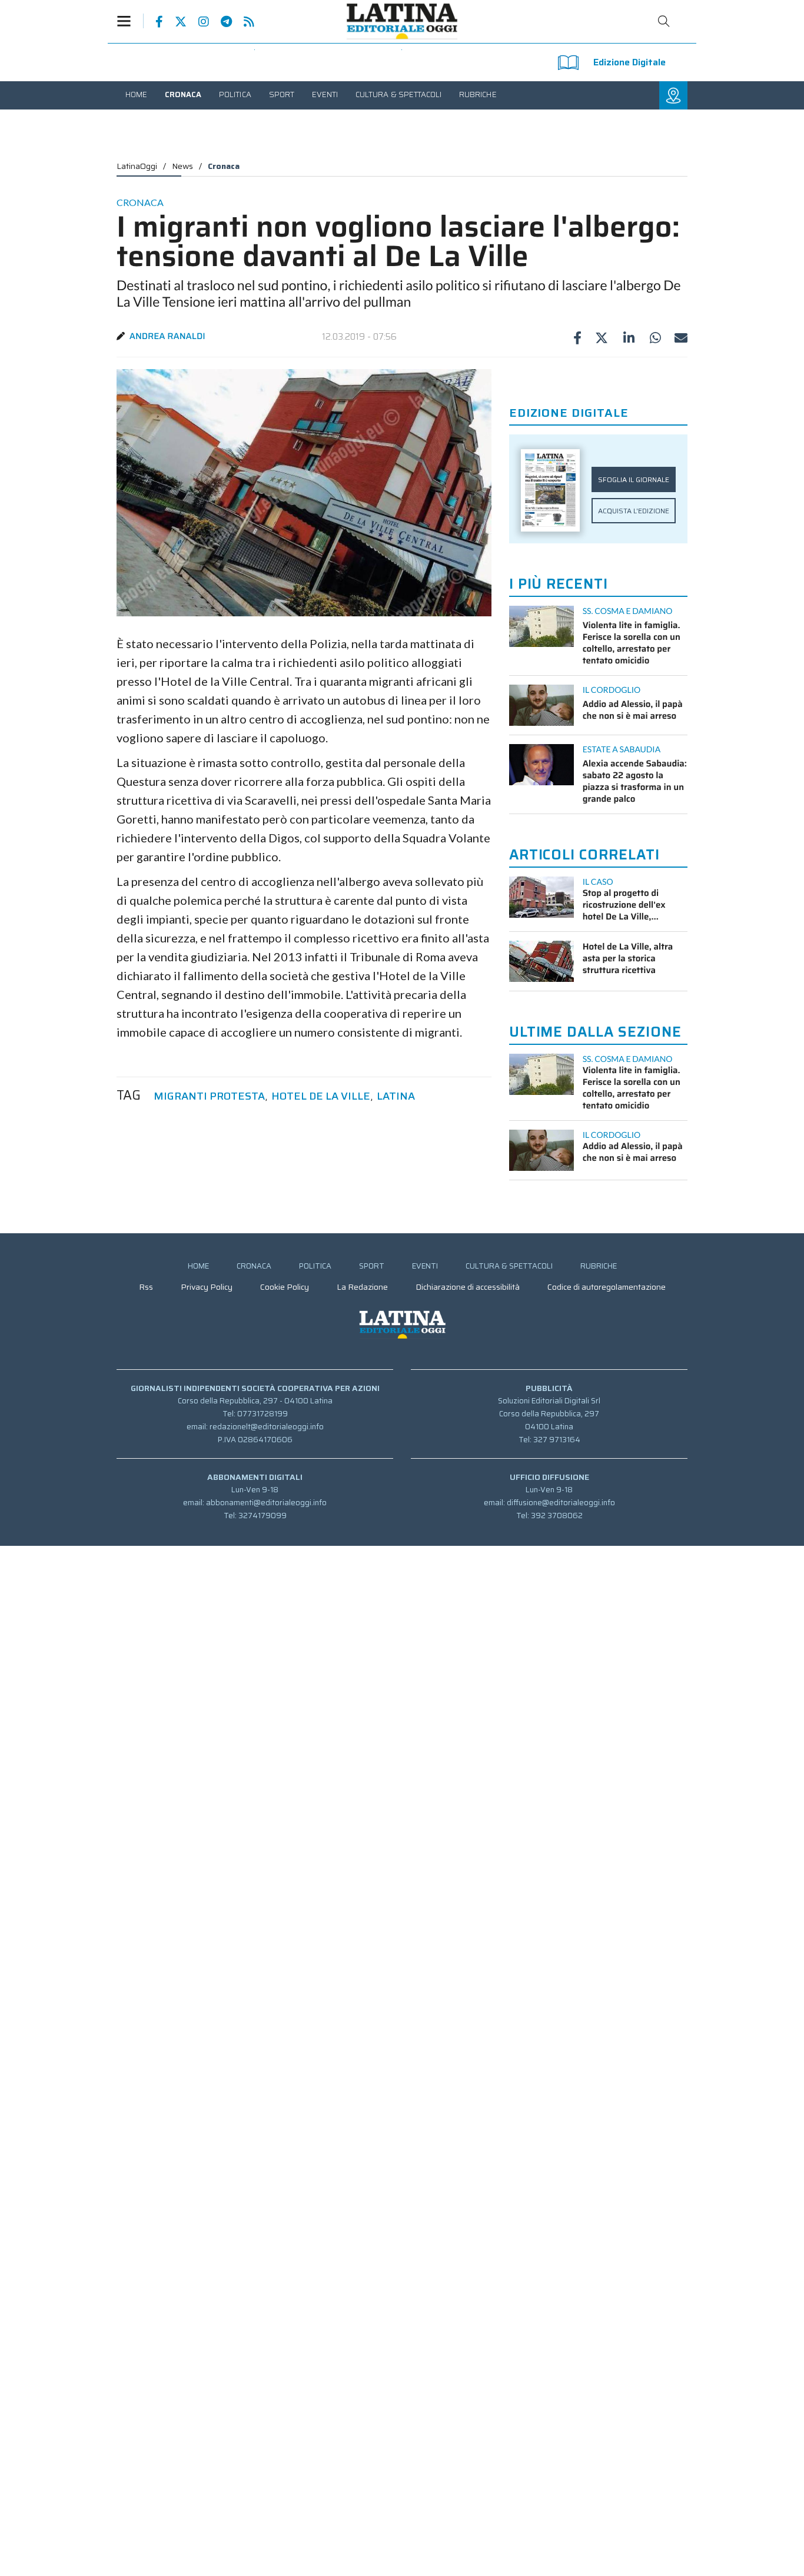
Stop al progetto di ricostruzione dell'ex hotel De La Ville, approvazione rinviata (627, 905)
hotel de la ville (321, 1096)
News (182, 166)
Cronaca (224, 166)
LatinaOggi (137, 166)
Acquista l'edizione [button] (634, 511)
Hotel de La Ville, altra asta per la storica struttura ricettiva (628, 958)
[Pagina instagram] (198, 22)
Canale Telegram (220, 22)
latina (396, 1096)
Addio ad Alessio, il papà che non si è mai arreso (633, 710)
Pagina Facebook (153, 22)
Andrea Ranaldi (167, 336)
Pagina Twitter (175, 22)
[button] (130, 21)
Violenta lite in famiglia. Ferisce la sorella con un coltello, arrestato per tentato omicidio (632, 643)
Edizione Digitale (629, 62)
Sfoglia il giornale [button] (634, 479)
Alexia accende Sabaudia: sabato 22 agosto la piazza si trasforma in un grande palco (635, 781)
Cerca (664, 21)
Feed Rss (243, 22)
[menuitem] (136, 94)
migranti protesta (209, 1096)
